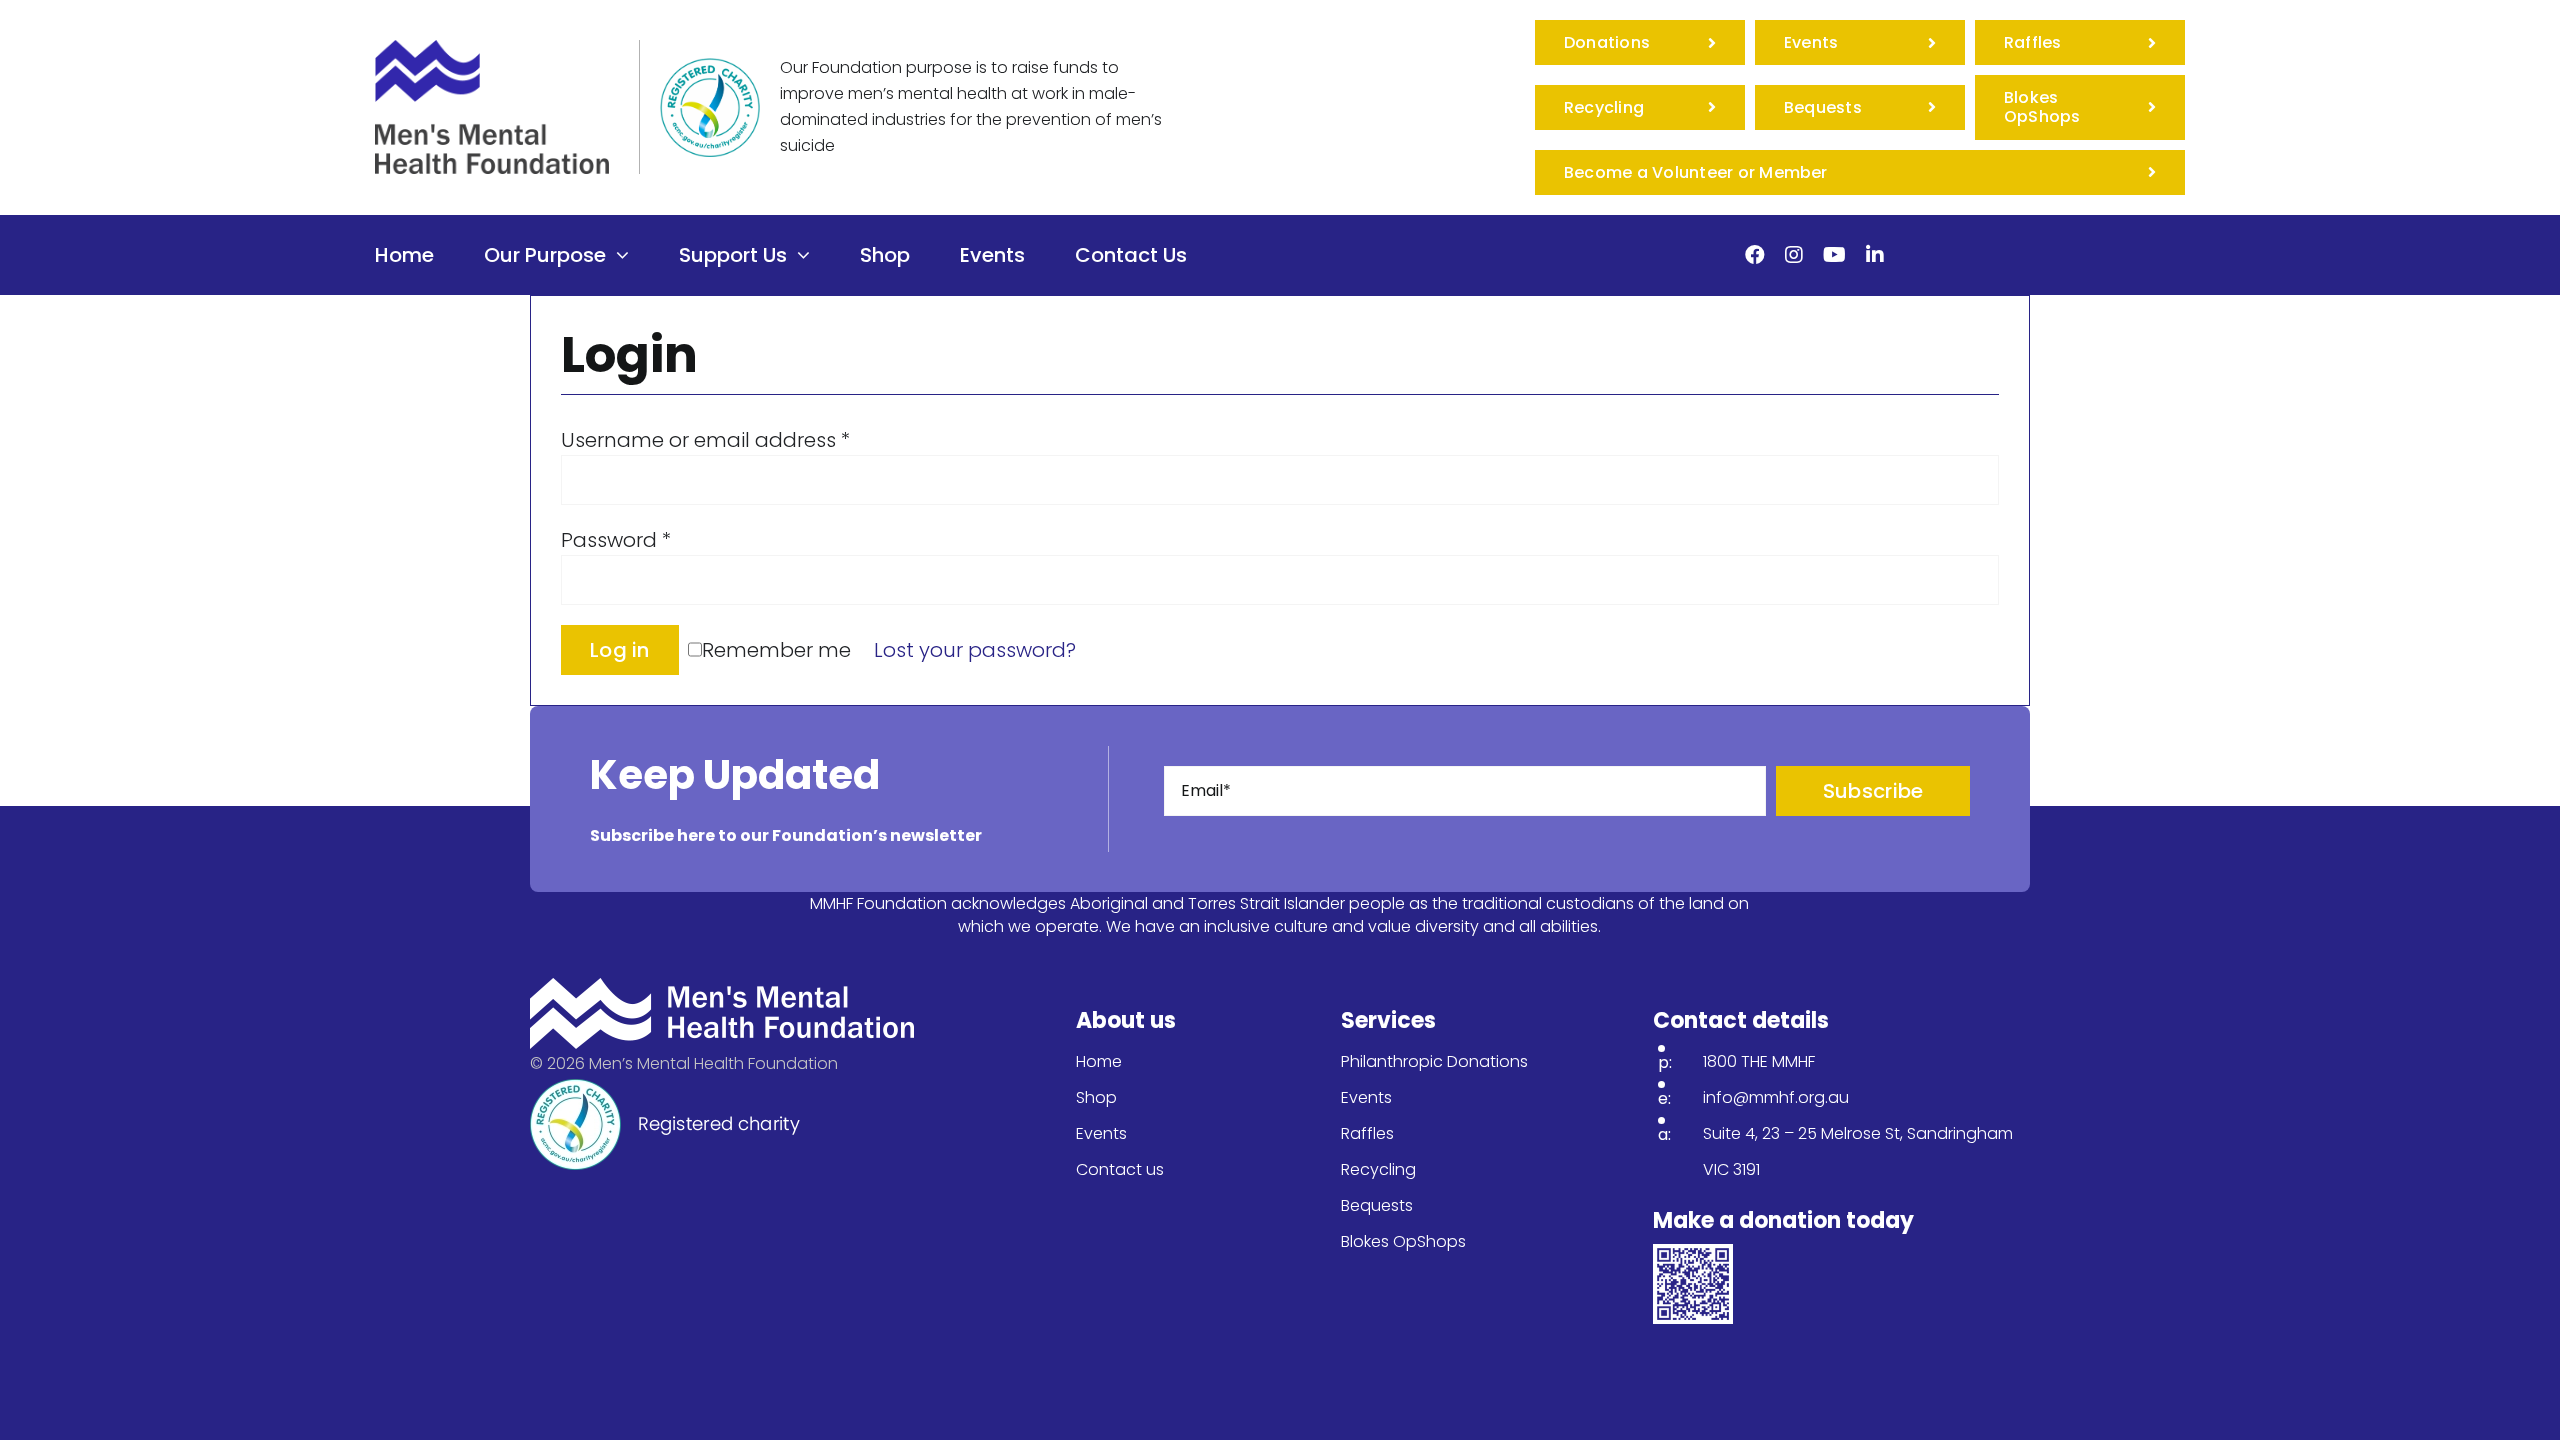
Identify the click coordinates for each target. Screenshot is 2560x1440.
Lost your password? (975, 650)
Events (1101, 1133)
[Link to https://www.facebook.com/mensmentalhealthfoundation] (1755, 255)
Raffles (1367, 1133)
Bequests (1377, 1205)
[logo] (492, 50)
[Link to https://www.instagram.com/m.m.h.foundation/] (1794, 255)
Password (616, 540)
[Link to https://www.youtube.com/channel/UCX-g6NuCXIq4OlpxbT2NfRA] (1834, 255)
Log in (620, 650)
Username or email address (705, 440)
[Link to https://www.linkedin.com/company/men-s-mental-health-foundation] (1875, 255)
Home (1099, 1061)
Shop (1096, 1097)
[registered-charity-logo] (710, 68)
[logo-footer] (722, 988)
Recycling (1378, 1169)
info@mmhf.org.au (1776, 1097)
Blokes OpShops (1403, 1241)
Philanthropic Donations (1434, 1061)
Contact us (1120, 1169)
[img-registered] (665, 1089)
